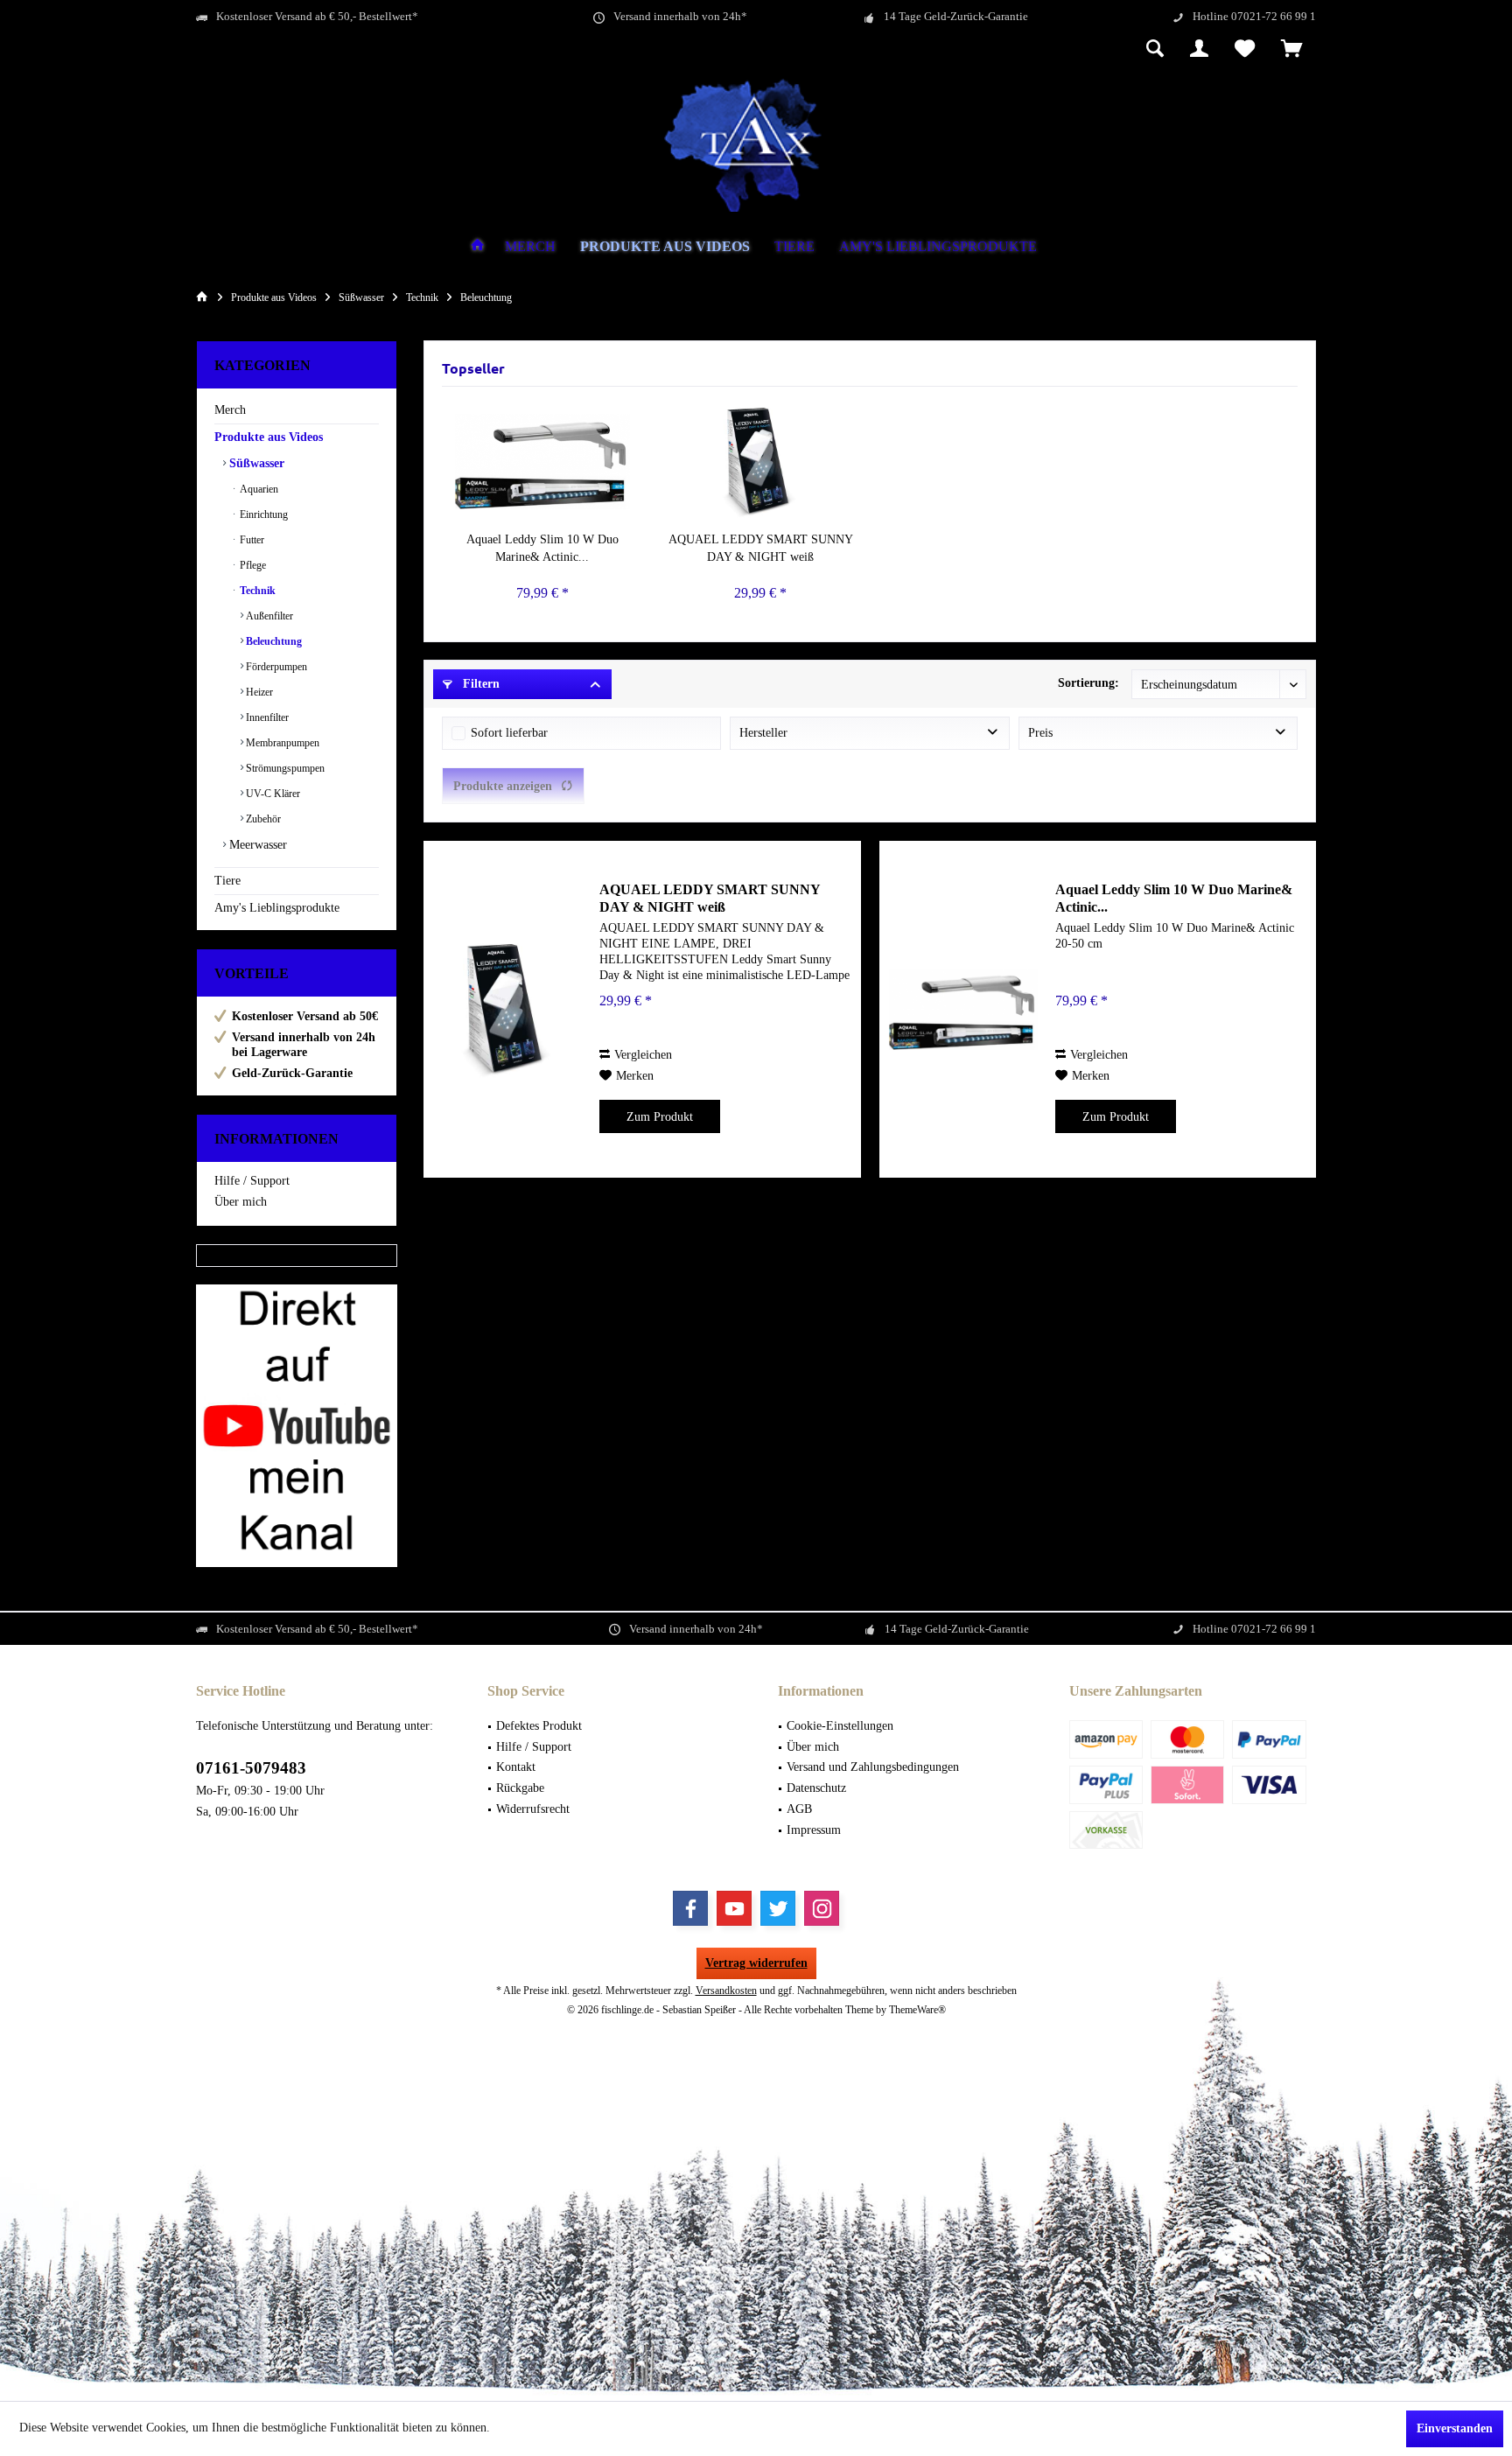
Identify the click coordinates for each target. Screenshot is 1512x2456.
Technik (256, 591)
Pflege (252, 565)
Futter (251, 540)
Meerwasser (256, 845)
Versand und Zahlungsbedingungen (873, 1767)
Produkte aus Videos (269, 437)
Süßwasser (255, 463)
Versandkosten (726, 1991)
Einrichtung (262, 514)
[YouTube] (734, 1908)
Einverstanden (1455, 2428)
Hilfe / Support (252, 1181)
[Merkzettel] (1245, 50)
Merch (230, 410)
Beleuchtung (273, 641)
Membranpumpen (281, 743)
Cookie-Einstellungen (840, 1726)
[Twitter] (778, 1908)
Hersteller (763, 733)
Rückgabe (520, 1788)
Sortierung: (1088, 683)
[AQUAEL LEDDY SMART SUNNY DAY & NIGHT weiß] (761, 461)
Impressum (814, 1830)
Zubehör (262, 819)
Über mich (241, 1202)
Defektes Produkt (539, 1726)
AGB (799, 1809)
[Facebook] (690, 1908)
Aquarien (258, 489)
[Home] (478, 247)
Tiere (227, 881)
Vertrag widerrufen (756, 1963)
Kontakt (516, 1767)
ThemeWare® (917, 2010)
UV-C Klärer (272, 794)
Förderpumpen (275, 667)
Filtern (479, 684)
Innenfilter (266, 717)
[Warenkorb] (1292, 50)
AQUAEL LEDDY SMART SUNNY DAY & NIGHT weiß (761, 548)
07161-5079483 (251, 1768)
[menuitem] (1292, 50)
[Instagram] (822, 1908)
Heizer (258, 692)
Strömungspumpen (284, 768)
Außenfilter (268, 616)
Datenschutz (816, 1788)
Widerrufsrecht (533, 1809)
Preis (1040, 733)
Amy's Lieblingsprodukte (277, 908)
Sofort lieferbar (509, 733)
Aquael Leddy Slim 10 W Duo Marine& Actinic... (542, 548)
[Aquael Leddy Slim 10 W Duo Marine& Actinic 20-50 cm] (542, 461)
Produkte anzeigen (503, 786)
